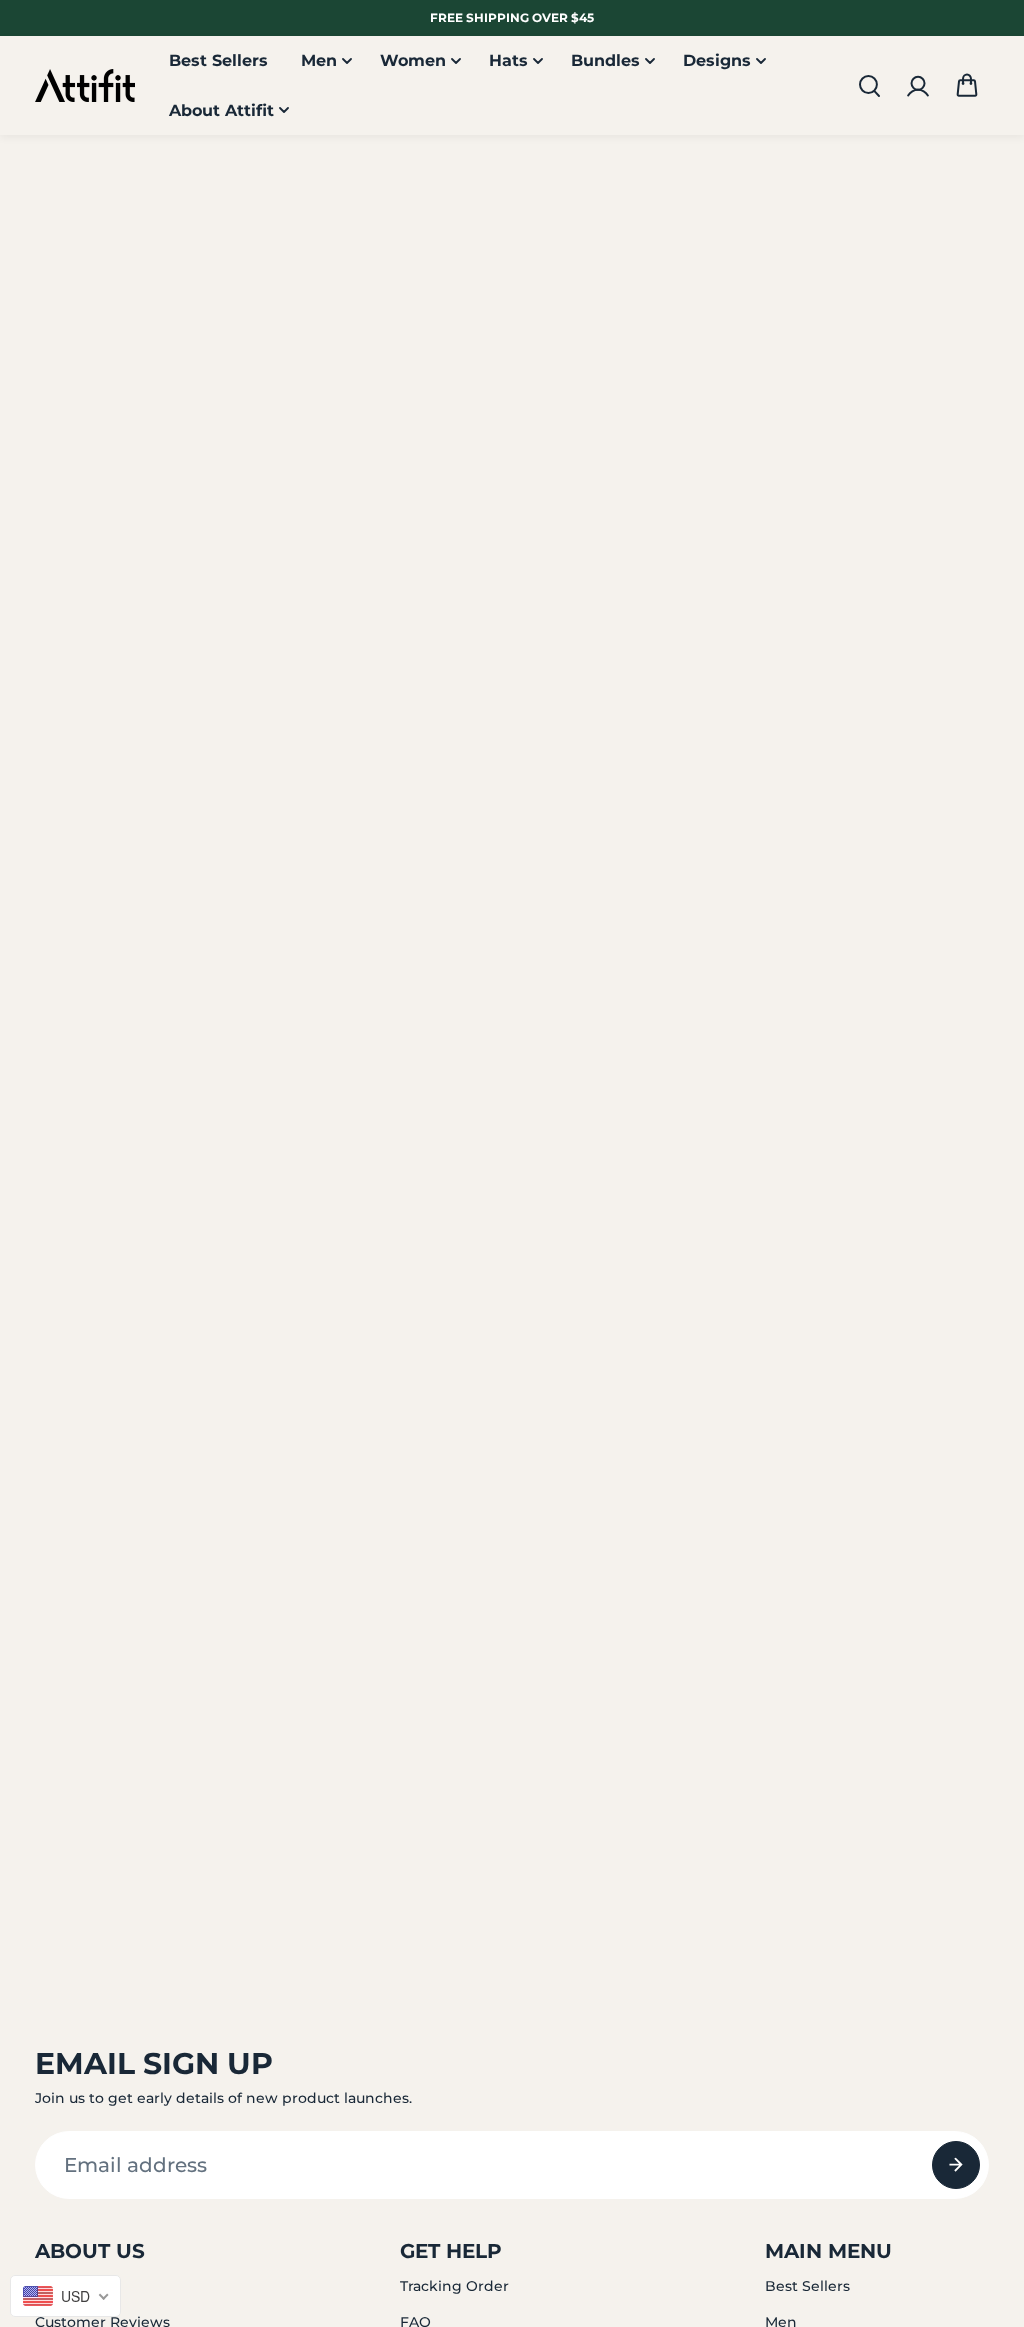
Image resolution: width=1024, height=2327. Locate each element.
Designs (717, 60)
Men (319, 60)
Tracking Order (454, 2286)
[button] (967, 86)
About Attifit (221, 110)
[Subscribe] (956, 2165)
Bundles (605, 60)
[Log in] (918, 86)
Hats (508, 60)
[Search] (869, 86)
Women (413, 60)
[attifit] (85, 85)
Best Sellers (218, 60)
